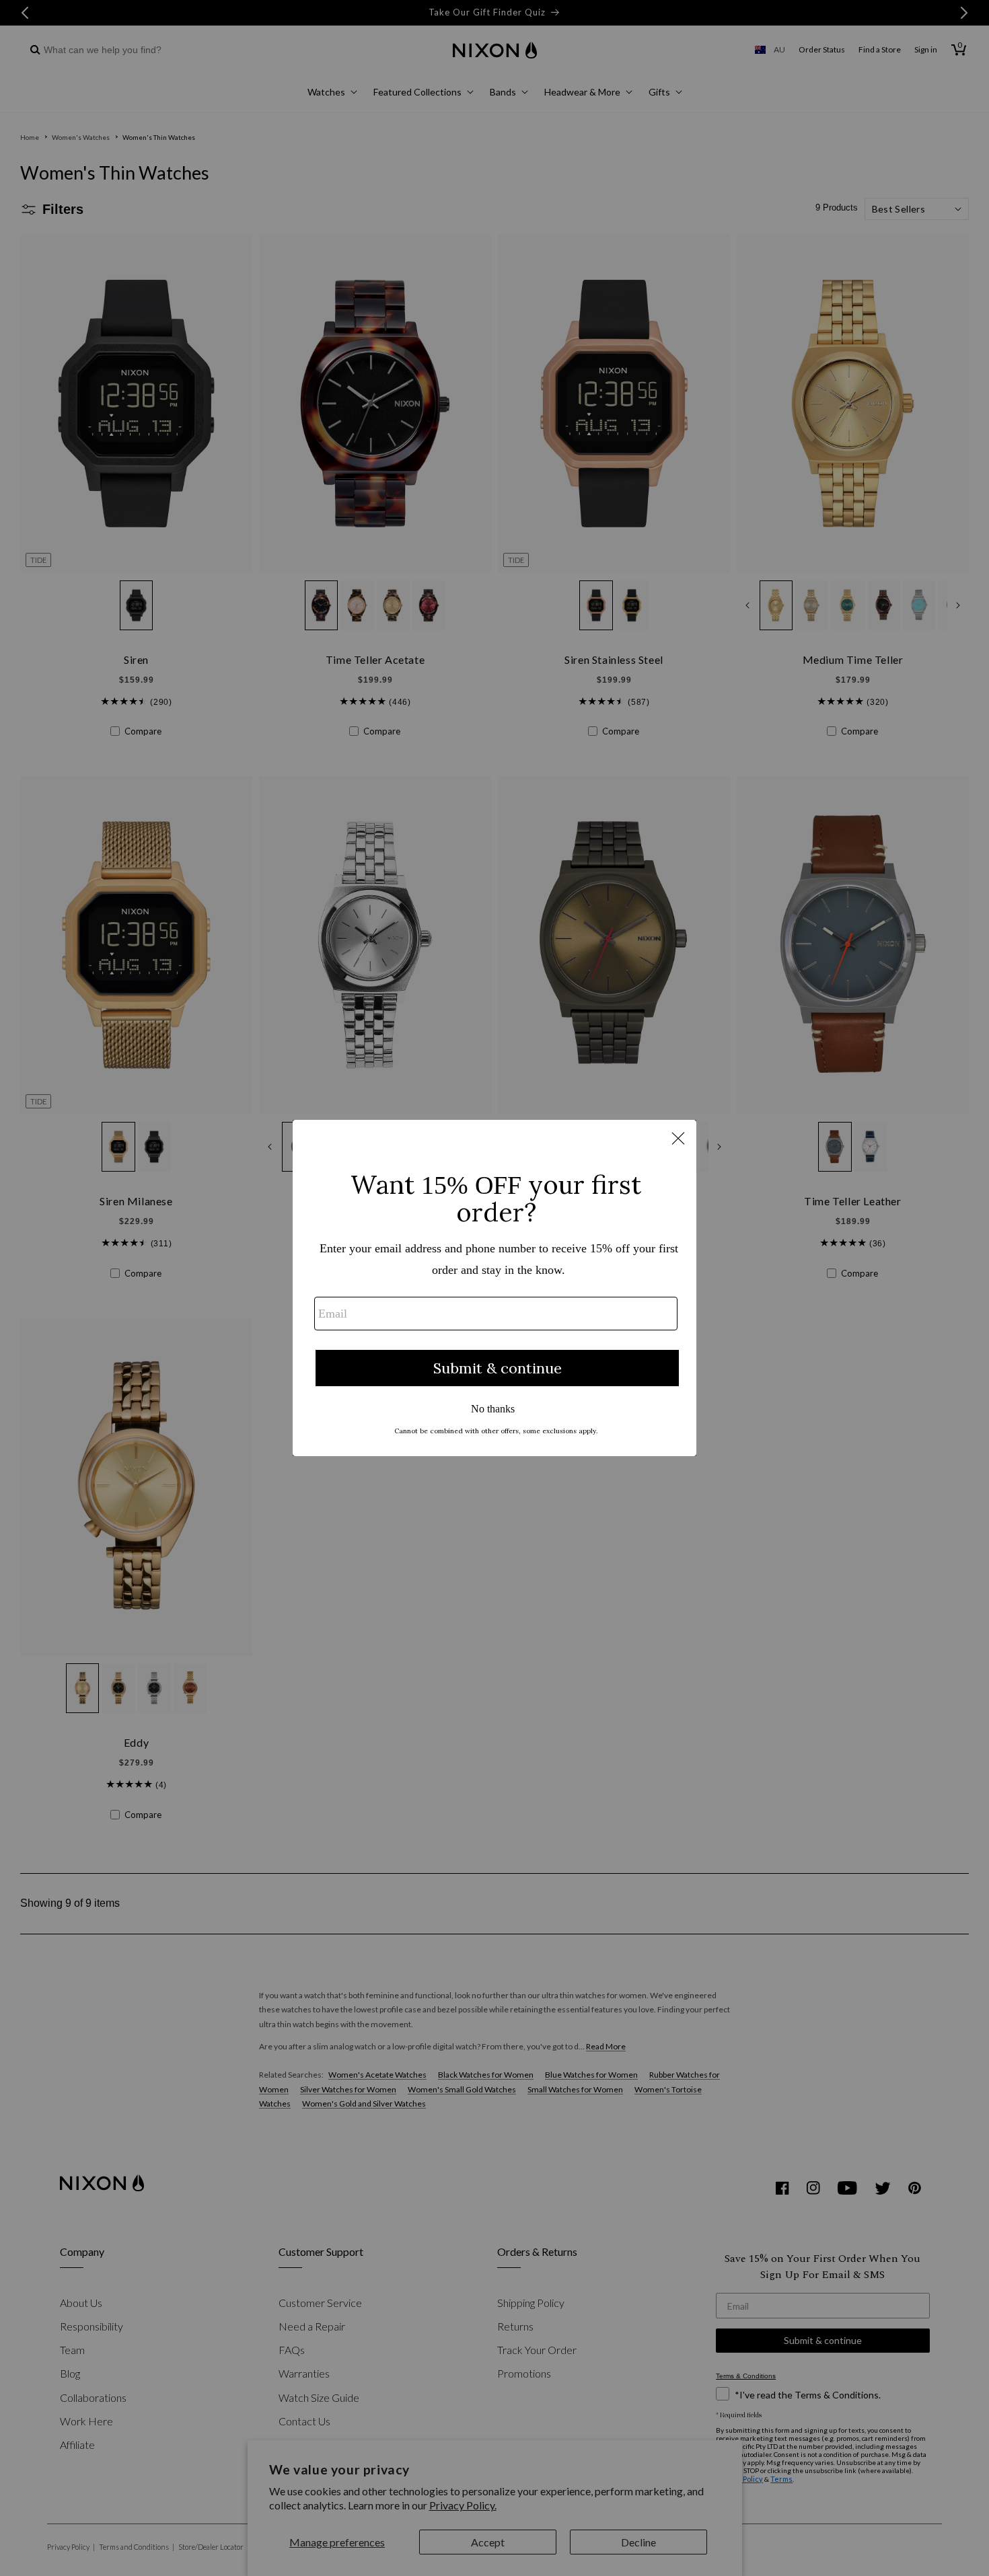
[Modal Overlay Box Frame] (494, 1288)
